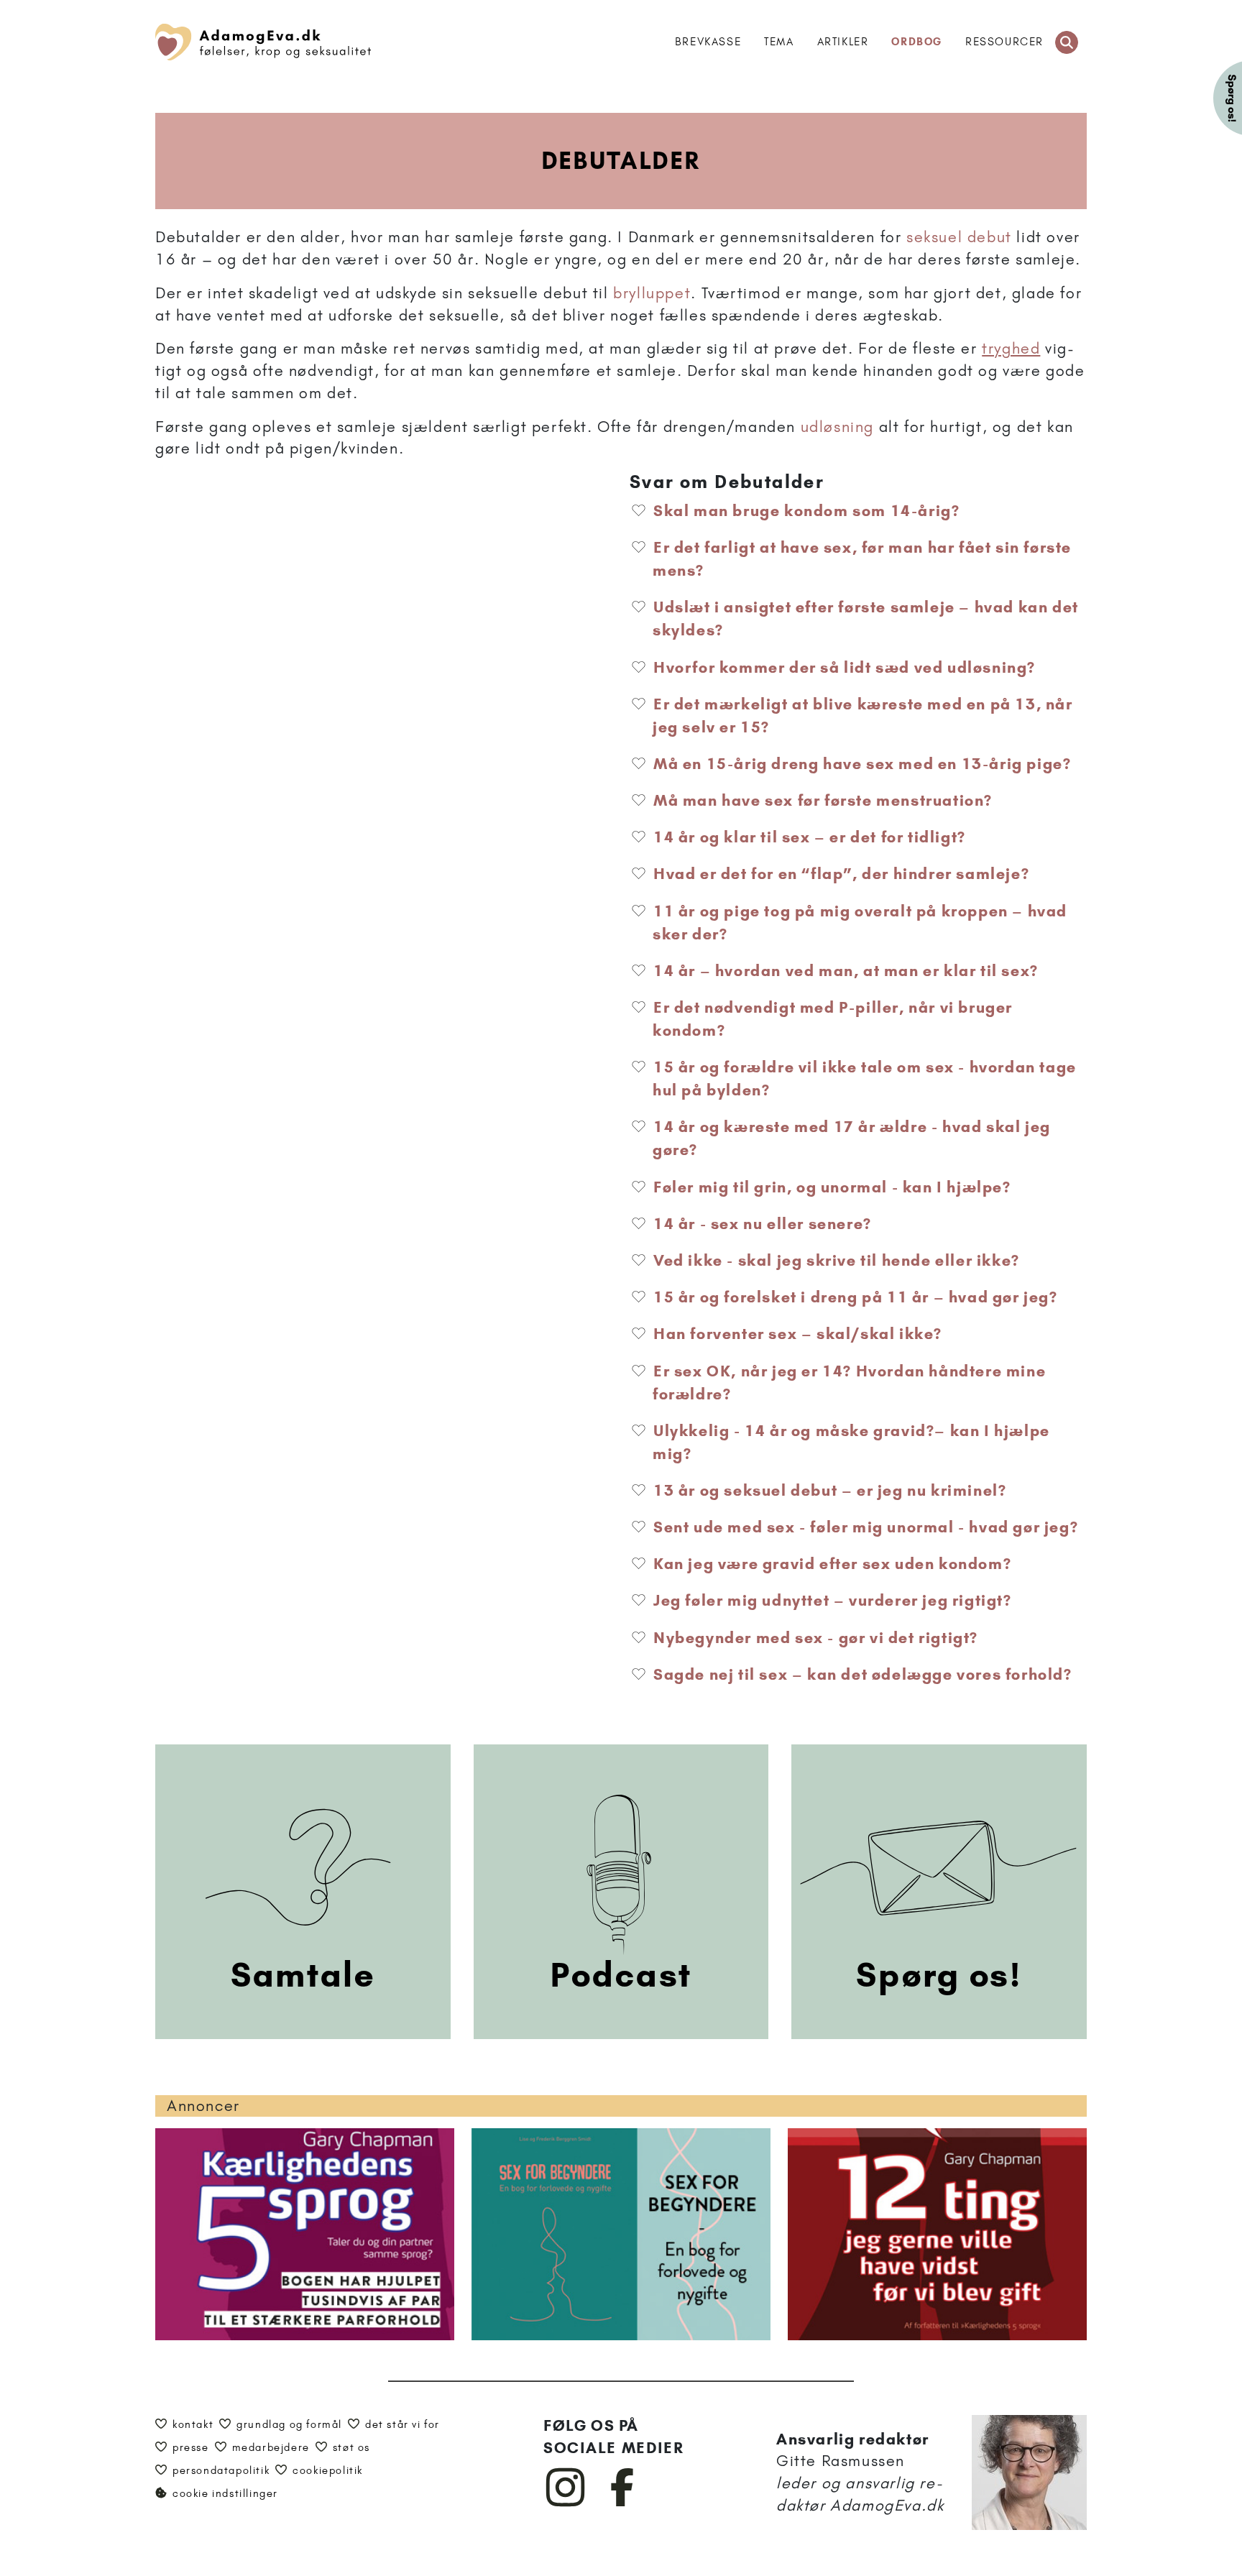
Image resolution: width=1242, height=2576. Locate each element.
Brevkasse (708, 42)
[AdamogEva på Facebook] (623, 2503)
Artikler (843, 42)
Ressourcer (1004, 42)
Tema (779, 42)
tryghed (1011, 348)
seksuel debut (959, 237)
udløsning (837, 427)
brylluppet (652, 293)
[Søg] (1067, 42)
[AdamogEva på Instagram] (566, 2503)
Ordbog (917, 42)
